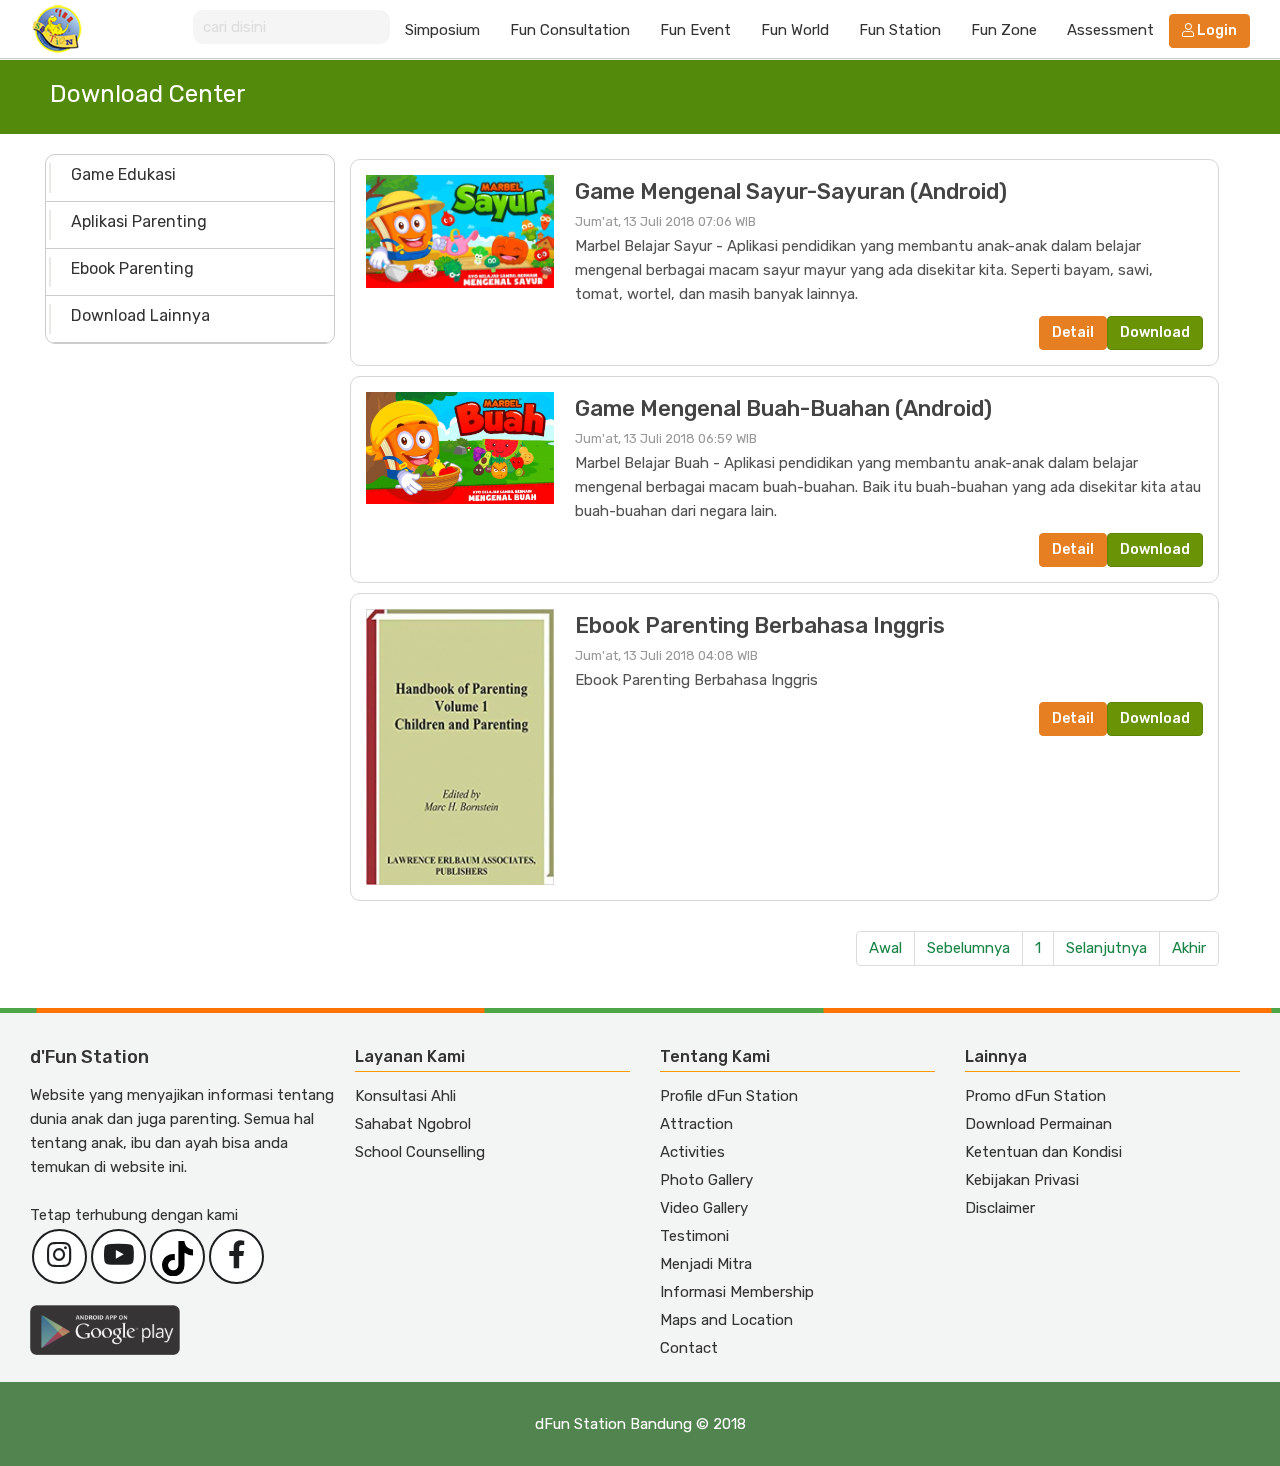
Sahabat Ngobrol (413, 1124)
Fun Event (695, 30)
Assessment (1110, 30)
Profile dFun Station (729, 1096)
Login (1215, 30)
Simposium (442, 30)
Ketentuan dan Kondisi (1043, 1152)
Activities (692, 1152)
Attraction (696, 1124)
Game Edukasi (123, 174)
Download (1155, 332)
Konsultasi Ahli (405, 1096)
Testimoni (694, 1236)
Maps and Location (726, 1320)
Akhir (1189, 948)
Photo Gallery (706, 1180)
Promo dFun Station (1035, 1096)
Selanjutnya (1106, 948)
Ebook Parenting (132, 268)
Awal (885, 948)
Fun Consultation (570, 30)
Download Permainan (1038, 1124)
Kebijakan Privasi (1022, 1180)
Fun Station (900, 30)
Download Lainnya (140, 315)
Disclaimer (1000, 1208)
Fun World (795, 30)
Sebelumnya (968, 948)
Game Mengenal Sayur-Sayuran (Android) (791, 191)
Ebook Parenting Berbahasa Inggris (760, 625)
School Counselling (420, 1152)
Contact (689, 1348)
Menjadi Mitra (706, 1264)
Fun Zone (1004, 30)
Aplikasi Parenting (139, 221)
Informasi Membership (737, 1292)
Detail (1073, 332)
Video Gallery (704, 1208)
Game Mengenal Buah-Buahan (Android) (783, 408)
